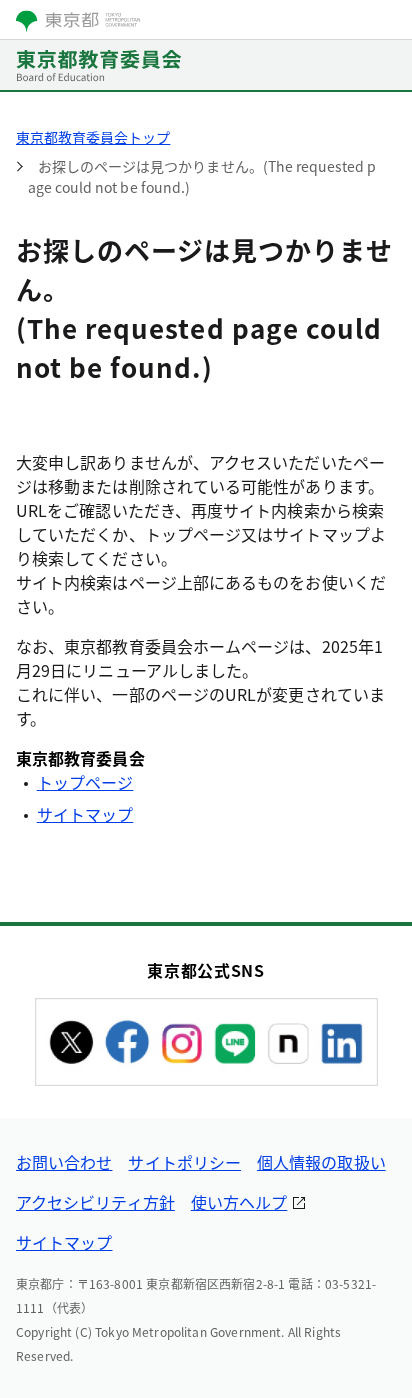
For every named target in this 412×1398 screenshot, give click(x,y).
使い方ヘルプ (239, 1202)
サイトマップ (85, 814)
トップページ (85, 782)
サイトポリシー (184, 1162)
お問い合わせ (64, 1162)
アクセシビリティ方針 (95, 1202)
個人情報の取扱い (321, 1162)
